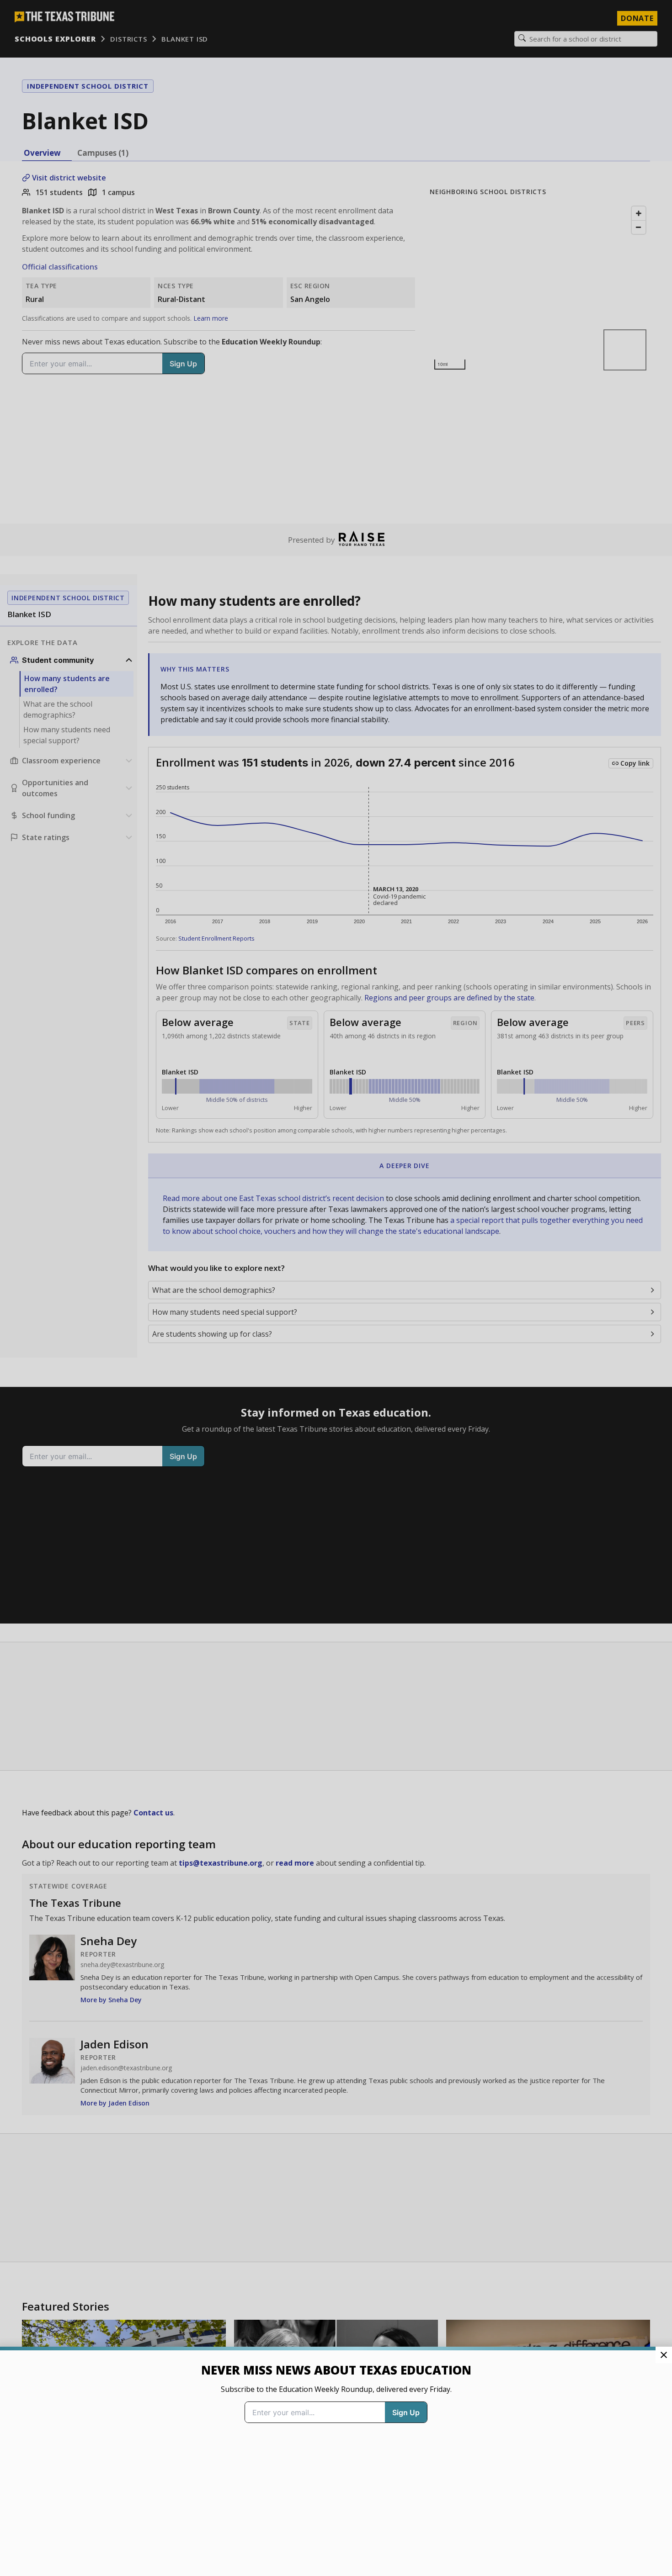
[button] (336, 1288)
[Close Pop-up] (664, 2355)
